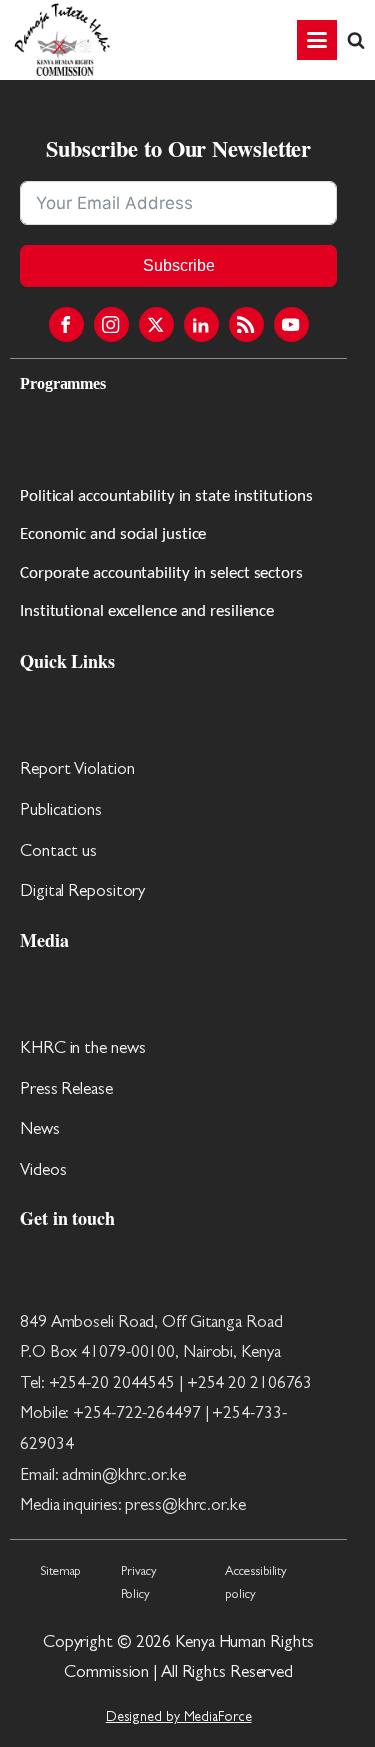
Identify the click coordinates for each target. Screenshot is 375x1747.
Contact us (58, 852)
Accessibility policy (256, 1584)
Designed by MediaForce (179, 1718)
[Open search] (356, 40)
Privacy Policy (138, 1584)
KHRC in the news (82, 1049)
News (40, 1130)
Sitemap (60, 1572)
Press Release (66, 1090)
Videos (43, 1171)
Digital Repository (82, 892)
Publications (61, 811)
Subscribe (179, 265)
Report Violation (77, 770)
